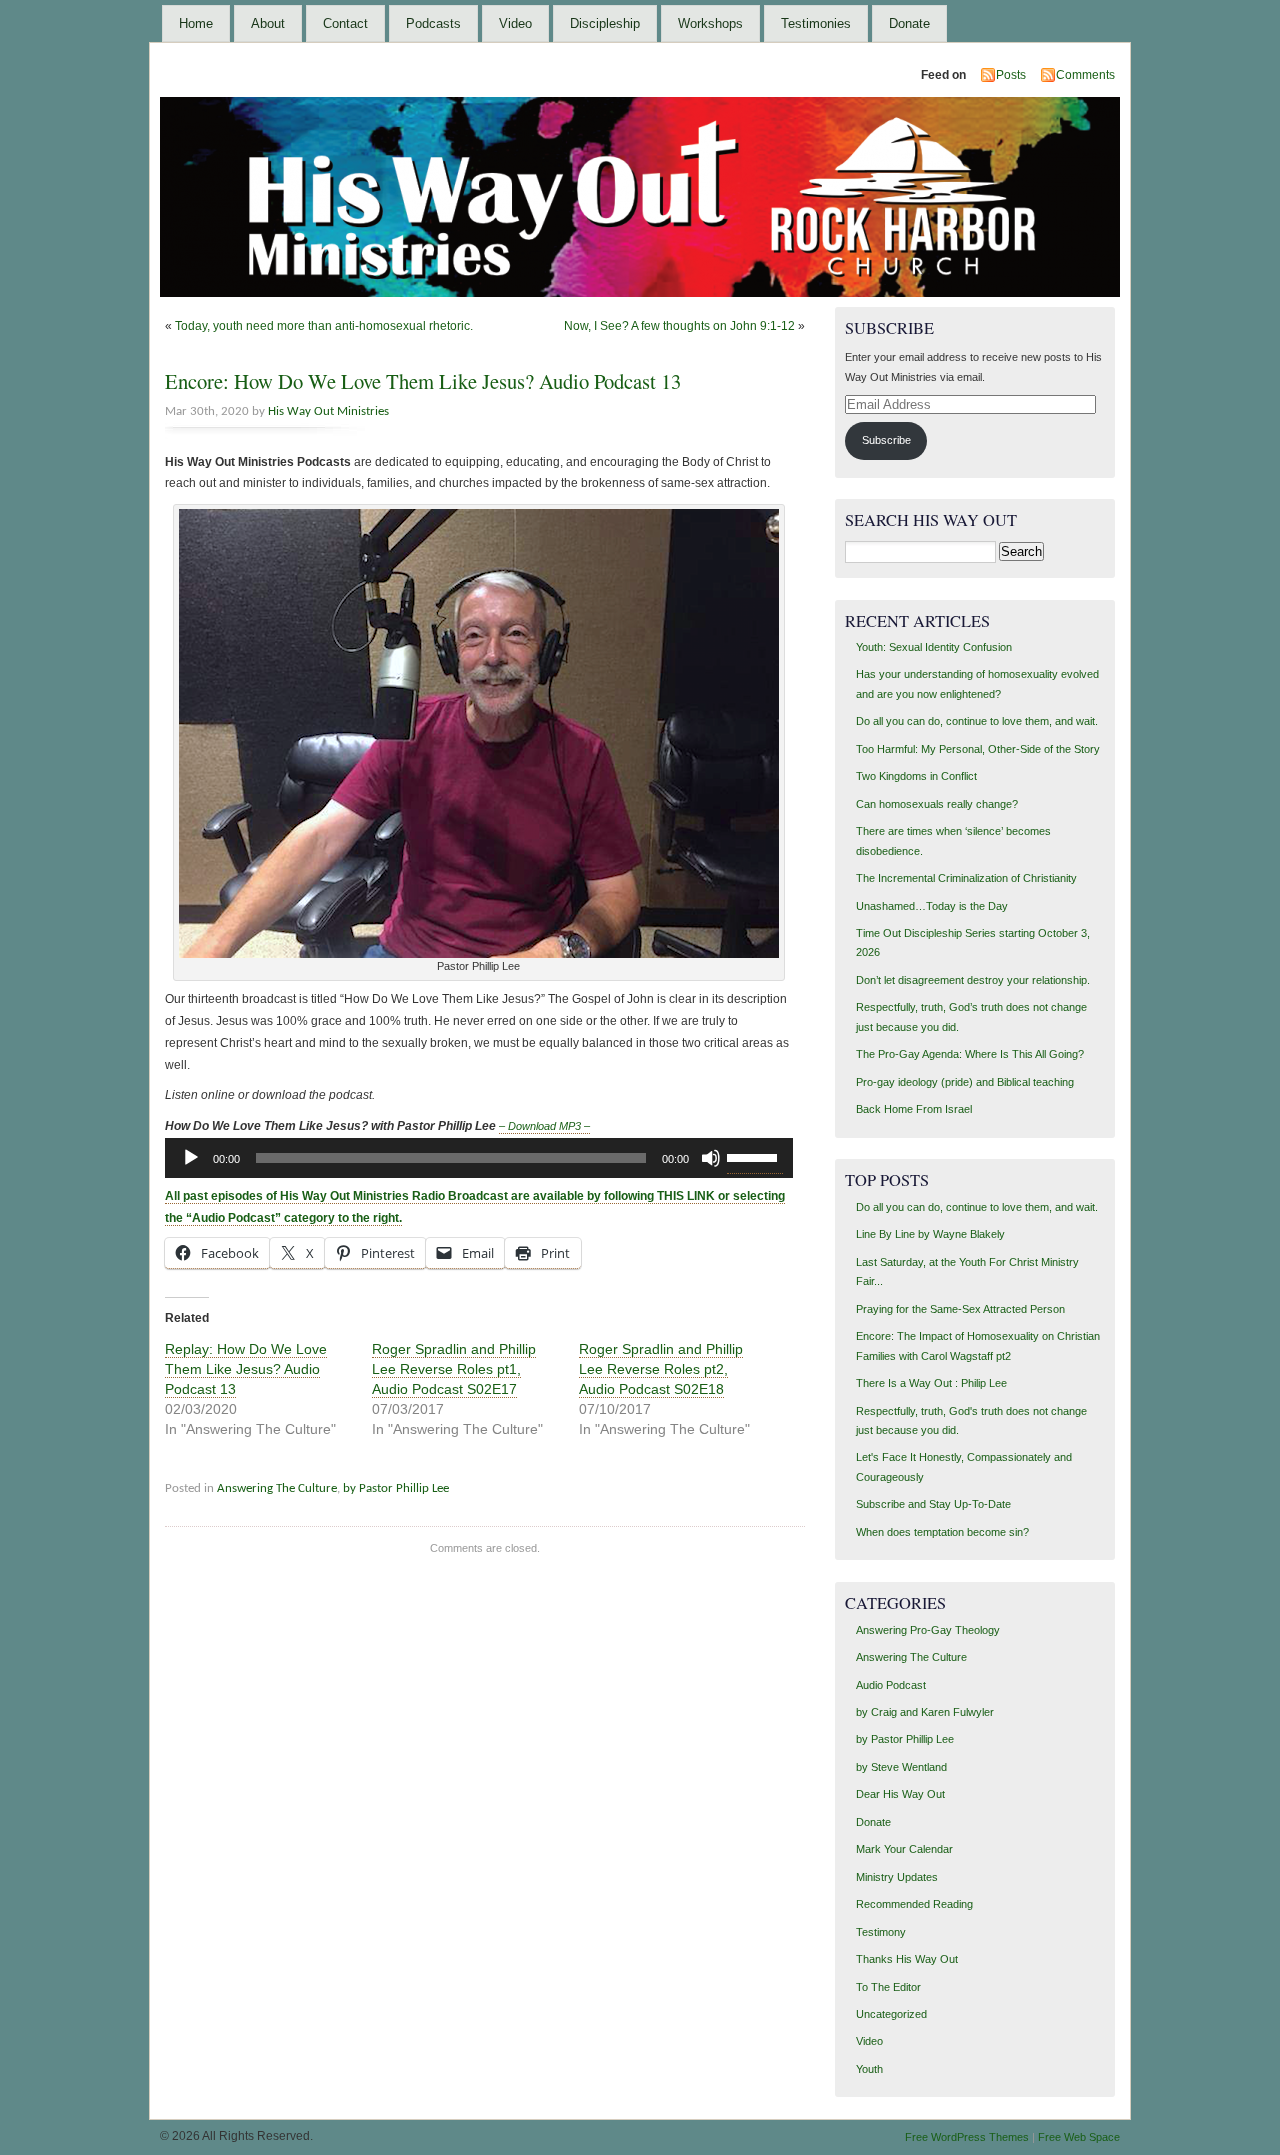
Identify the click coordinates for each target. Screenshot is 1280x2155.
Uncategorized (891, 2014)
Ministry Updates (897, 1877)
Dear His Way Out (900, 1794)
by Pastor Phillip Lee (396, 1488)
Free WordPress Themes (967, 2137)
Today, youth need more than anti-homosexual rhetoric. (324, 326)
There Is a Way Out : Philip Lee (931, 1383)
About (268, 23)
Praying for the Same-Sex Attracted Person (960, 1309)
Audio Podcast (891, 1685)
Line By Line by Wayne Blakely (930, 1234)
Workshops (710, 23)
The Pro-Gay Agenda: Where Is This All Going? (970, 1054)
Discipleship (605, 23)
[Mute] (711, 1158)
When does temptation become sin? (942, 1532)
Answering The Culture (277, 1488)
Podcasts (433, 23)
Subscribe (886, 440)
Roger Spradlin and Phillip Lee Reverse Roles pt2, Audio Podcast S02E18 (661, 1369)
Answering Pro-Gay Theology (928, 1630)
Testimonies (816, 23)
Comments (1085, 75)
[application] (479, 1158)
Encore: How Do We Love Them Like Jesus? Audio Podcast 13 (423, 381)
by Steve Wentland (901, 1767)
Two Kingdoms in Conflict (916, 776)
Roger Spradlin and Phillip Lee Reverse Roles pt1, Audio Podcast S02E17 (454, 1369)
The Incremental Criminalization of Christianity (966, 878)
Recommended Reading (914, 1904)
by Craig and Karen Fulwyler (925, 1712)
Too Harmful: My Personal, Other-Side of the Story (978, 749)
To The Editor (888, 1987)
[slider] (755, 1156)
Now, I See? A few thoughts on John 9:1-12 (679, 326)
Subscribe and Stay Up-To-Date (933, 1504)
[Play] (191, 1158)
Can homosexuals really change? (937, 804)
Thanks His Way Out (907, 1959)
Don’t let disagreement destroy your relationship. (973, 980)
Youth (869, 2069)
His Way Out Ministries (328, 411)
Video (515, 23)
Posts (1011, 75)
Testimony (881, 1932)
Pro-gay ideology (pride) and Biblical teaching (965, 1082)
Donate (909, 23)
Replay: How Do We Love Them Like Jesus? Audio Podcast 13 (246, 1369)
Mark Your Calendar (904, 1849)
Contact (345, 23)
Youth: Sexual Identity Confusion (934, 647)
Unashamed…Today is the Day (932, 906)
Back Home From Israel (914, 1109)
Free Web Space (1079, 2137)
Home (196, 23)
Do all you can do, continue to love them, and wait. (977, 721)
